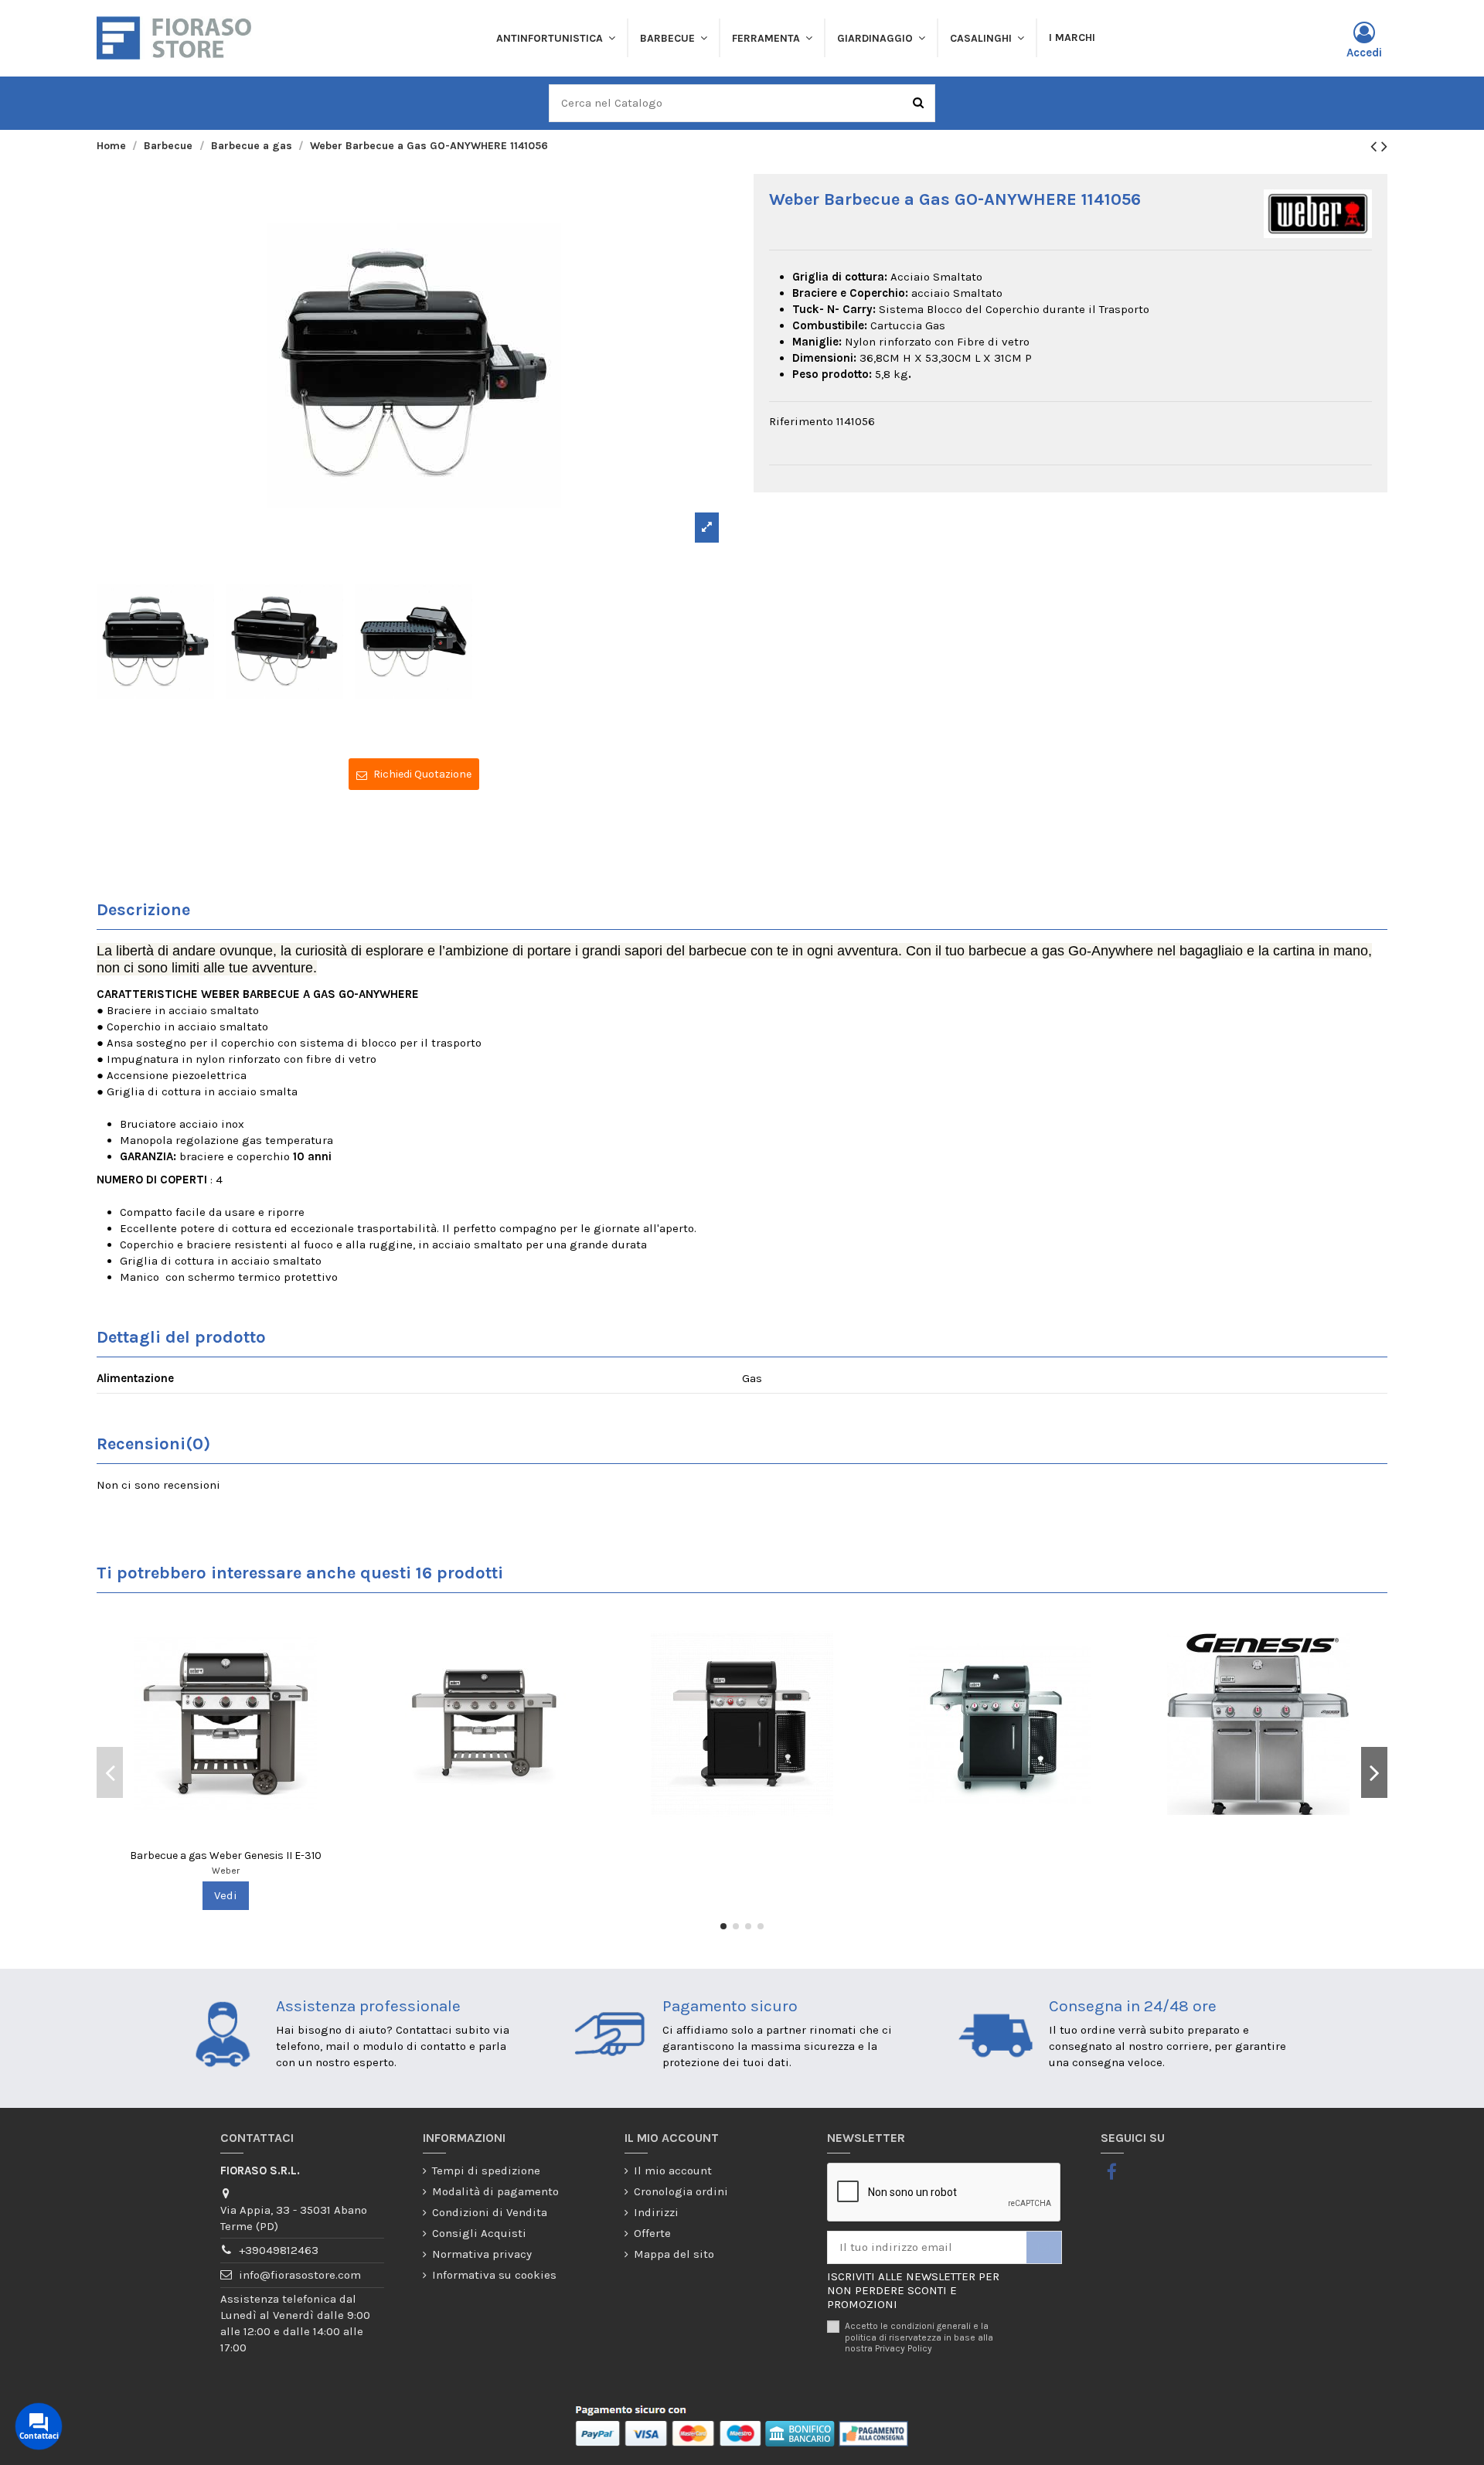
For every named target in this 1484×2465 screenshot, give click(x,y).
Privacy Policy (904, 2348)
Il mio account (673, 2170)
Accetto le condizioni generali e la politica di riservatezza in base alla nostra (919, 2337)
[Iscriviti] (1044, 2247)
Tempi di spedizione (486, 2170)
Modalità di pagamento (495, 2191)
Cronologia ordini (681, 2191)
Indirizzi (656, 2212)
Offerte (652, 2233)
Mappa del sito (674, 2254)
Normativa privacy (482, 2254)
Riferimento (801, 421)
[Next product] (1384, 146)
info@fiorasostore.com (300, 2275)
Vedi (226, 1895)
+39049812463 (279, 2250)
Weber (226, 1871)
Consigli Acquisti (479, 2233)
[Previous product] (1376, 146)
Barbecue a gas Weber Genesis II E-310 (226, 1856)
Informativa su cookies (494, 2275)
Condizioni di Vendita (490, 2212)
